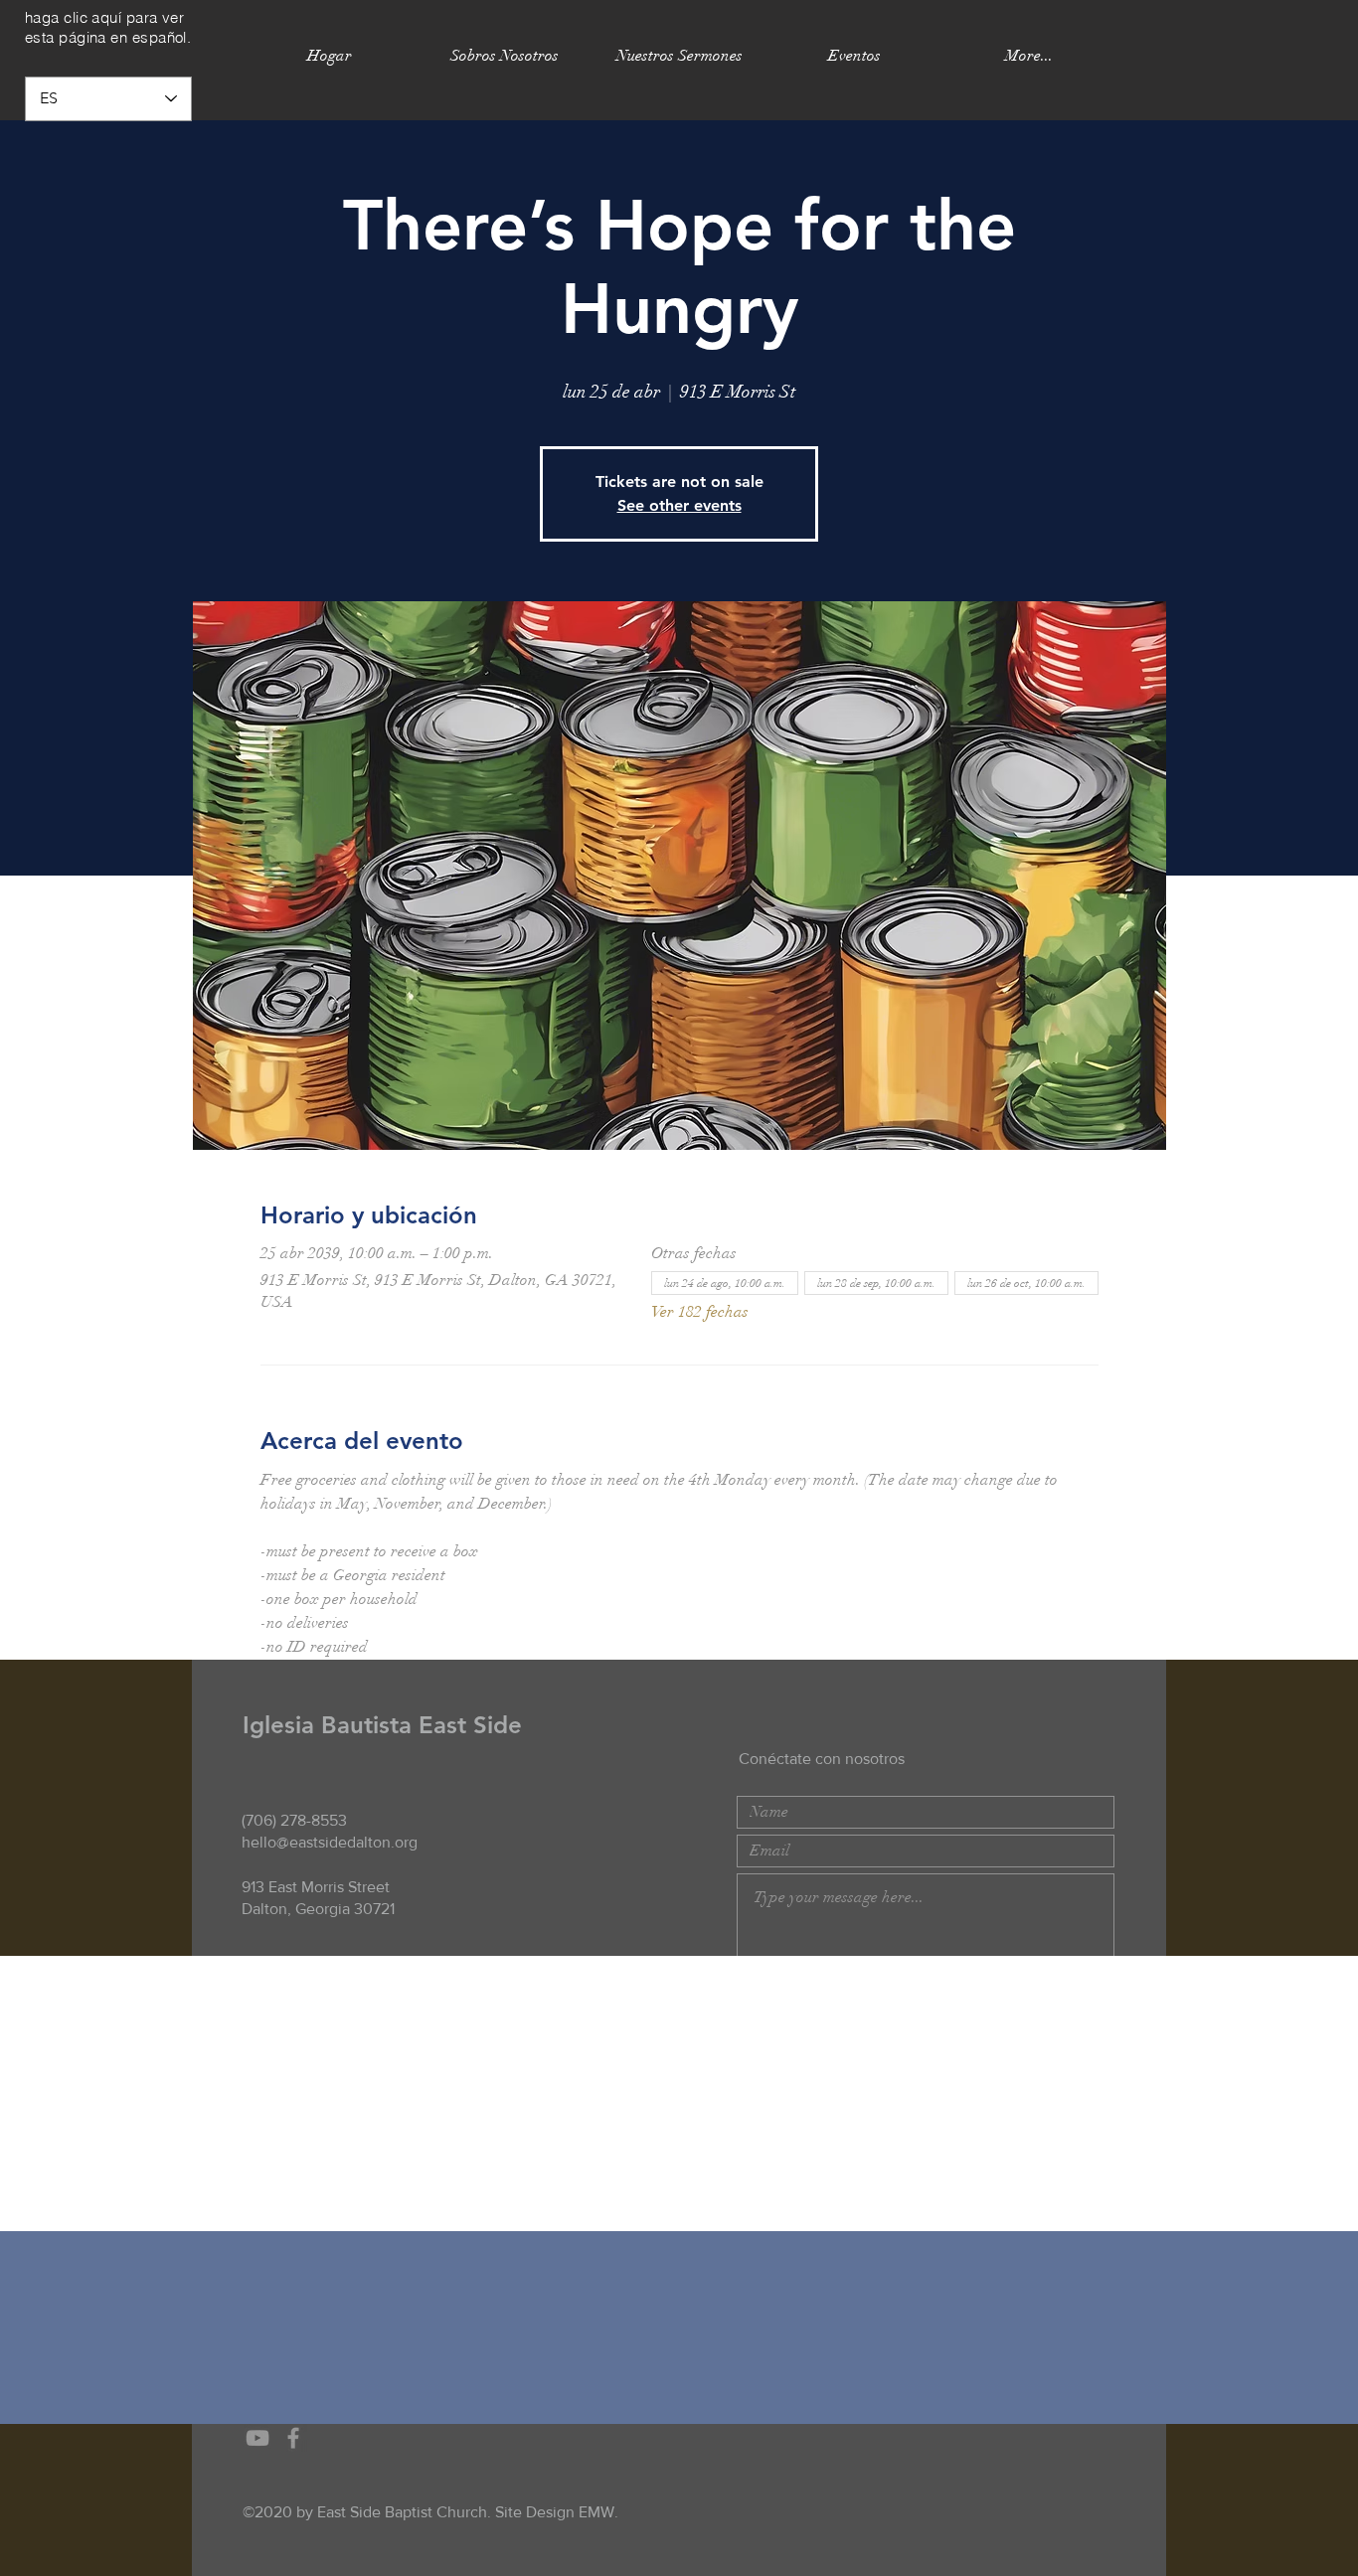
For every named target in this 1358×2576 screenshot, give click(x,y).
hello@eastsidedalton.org (330, 1842)
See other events (679, 505)
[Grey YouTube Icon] (257, 2438)
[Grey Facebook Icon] (293, 2438)
